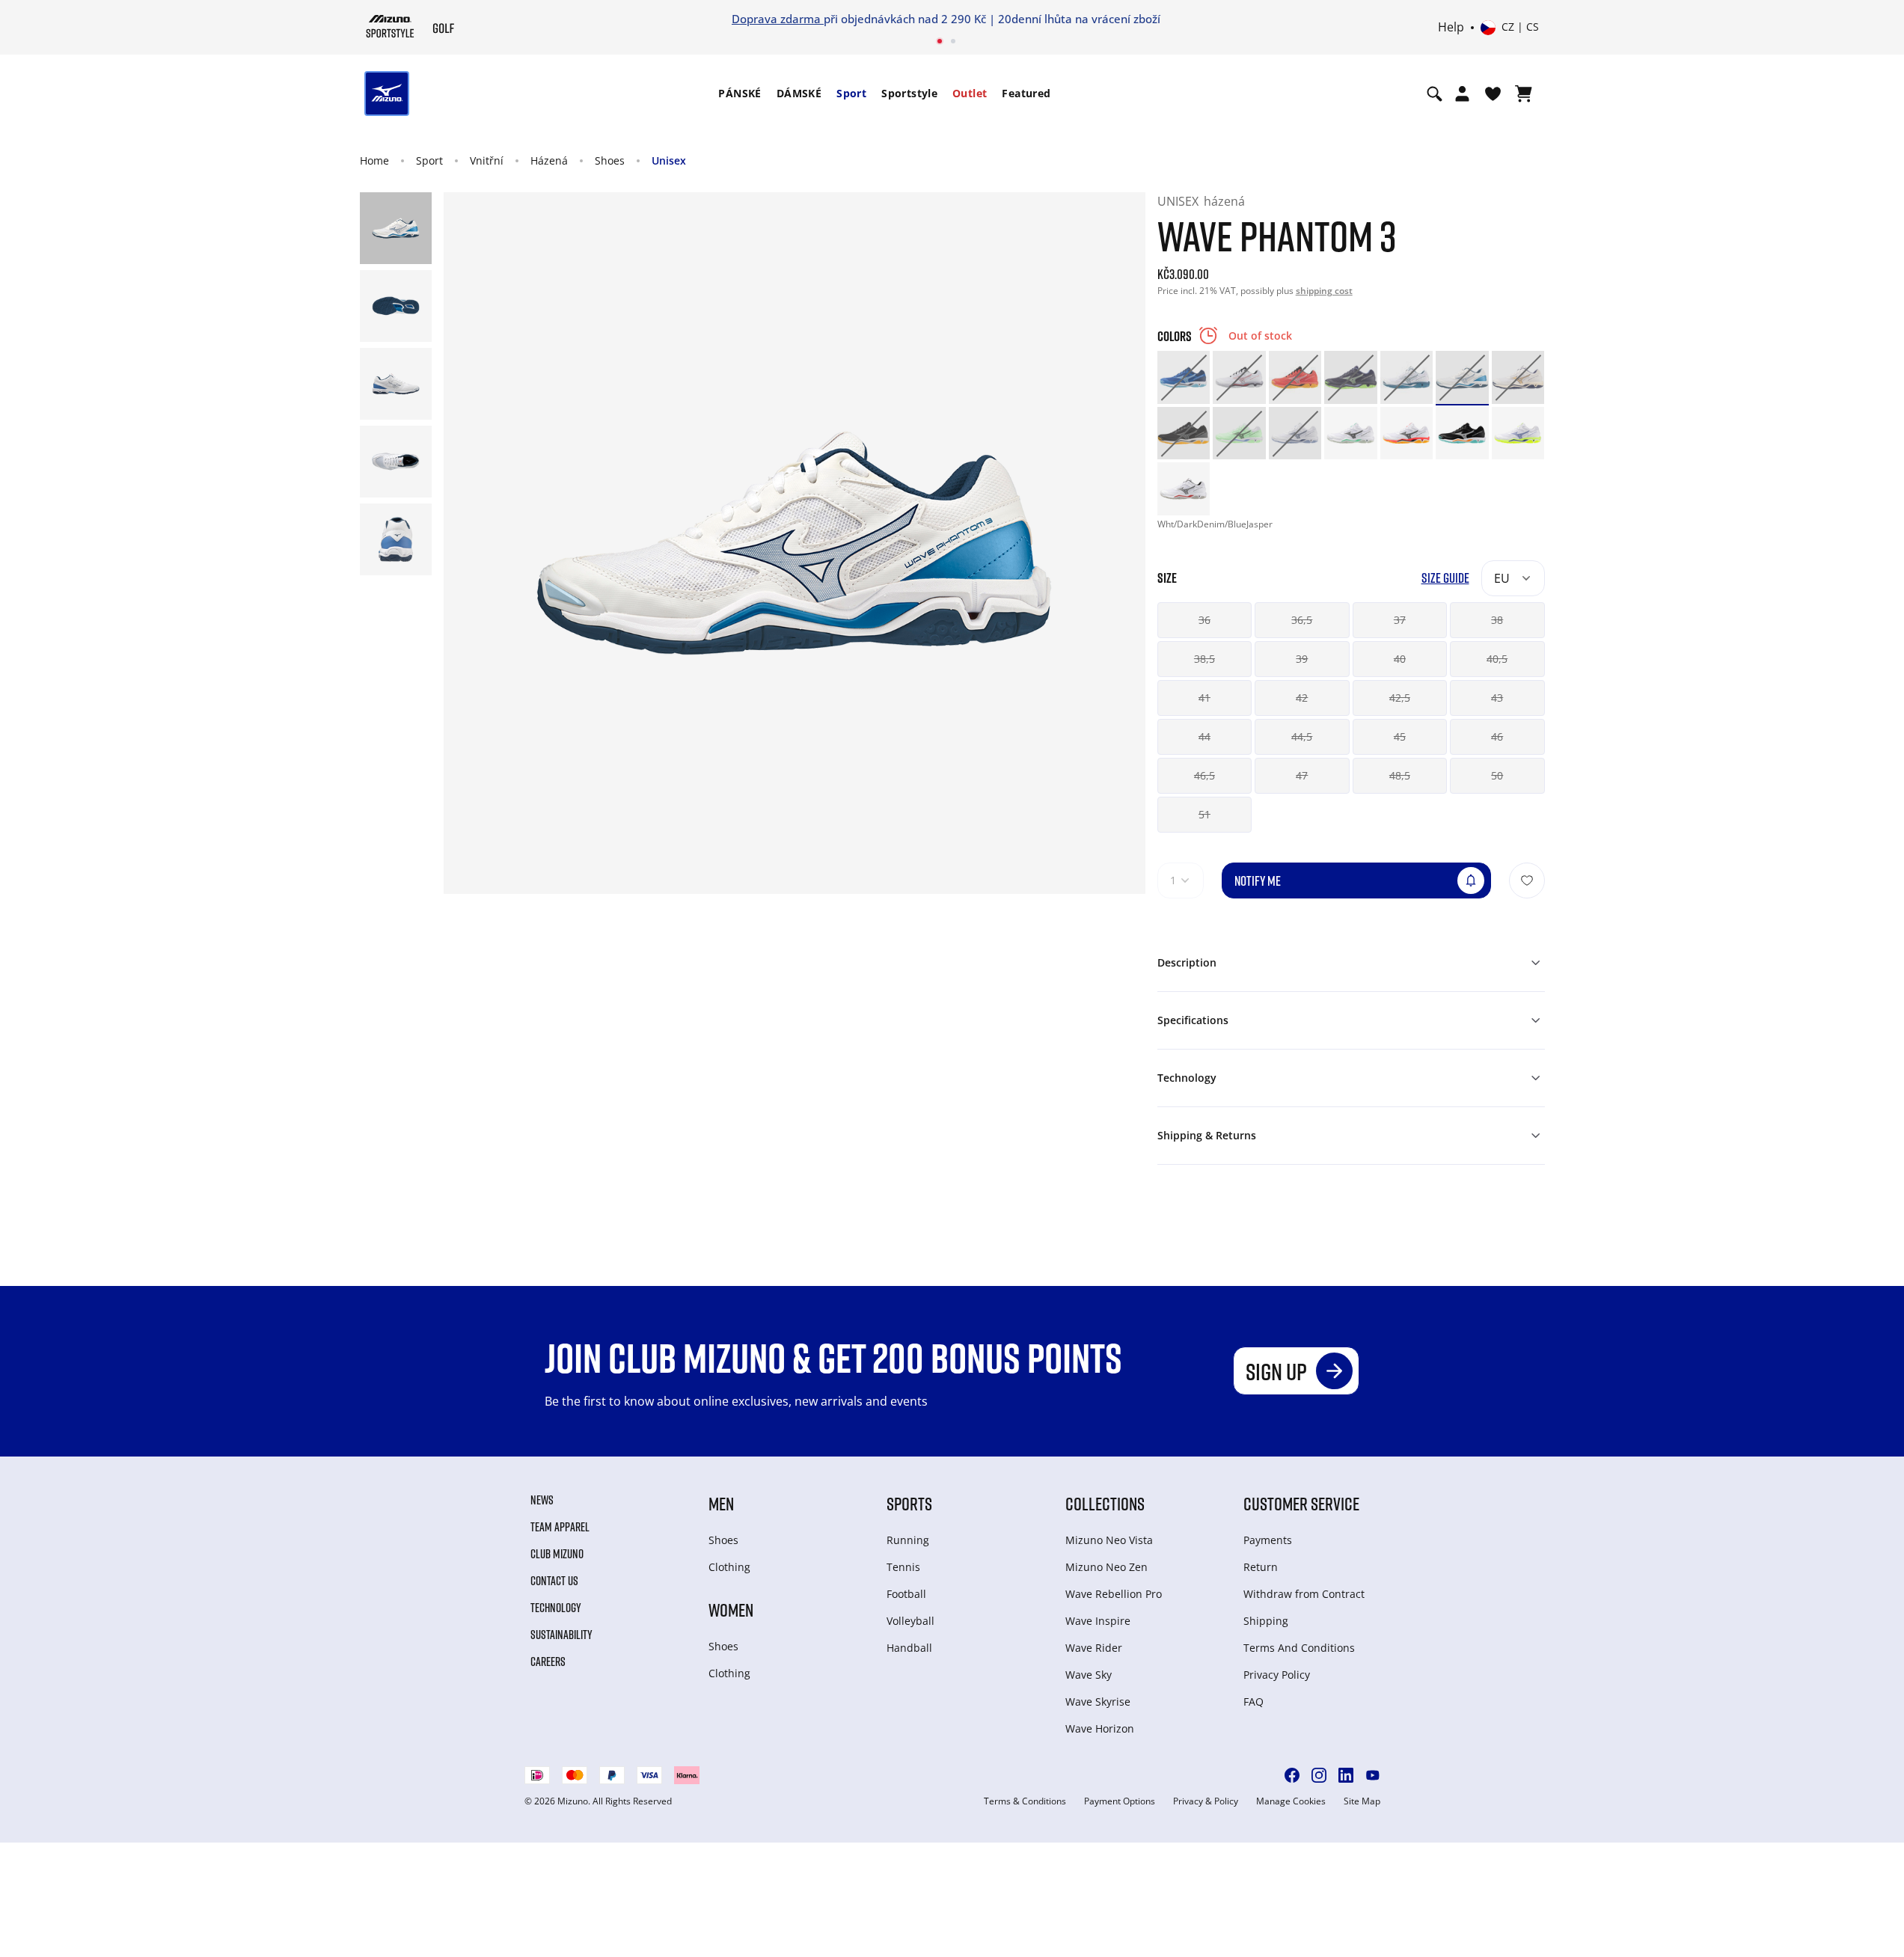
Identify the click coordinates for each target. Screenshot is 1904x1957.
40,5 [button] (1497, 659)
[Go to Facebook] (1292, 1775)
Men (721, 1503)
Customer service (1301, 1503)
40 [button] (1400, 659)
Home (374, 160)
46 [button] (1497, 736)
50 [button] (1497, 775)
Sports (909, 1503)
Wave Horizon (1100, 1728)
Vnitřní (487, 160)
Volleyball (910, 1621)
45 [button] (1400, 736)
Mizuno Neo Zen (1106, 1567)
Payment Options (1120, 1801)
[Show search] (1435, 94)
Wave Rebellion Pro (1114, 1594)
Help (1451, 28)
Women (731, 1610)
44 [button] (1204, 736)
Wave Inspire (1098, 1621)
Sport (851, 93)
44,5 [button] (1302, 736)
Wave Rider (1094, 1648)
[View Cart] (1524, 94)
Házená (549, 160)
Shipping (1266, 1621)
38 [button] (1497, 620)
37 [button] (1400, 620)
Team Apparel (560, 1527)
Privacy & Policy (1206, 1801)
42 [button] (1302, 698)
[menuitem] (740, 94)
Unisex (669, 160)
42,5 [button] (1400, 698)
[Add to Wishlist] (1527, 881)
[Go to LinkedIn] (1346, 1775)
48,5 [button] (1400, 775)
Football (906, 1594)
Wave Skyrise (1098, 1702)
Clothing (729, 1567)
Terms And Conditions (1299, 1648)
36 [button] (1204, 620)
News (542, 1500)
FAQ (1253, 1702)
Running (908, 1540)
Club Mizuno (557, 1554)
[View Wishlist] (1493, 94)
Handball (909, 1648)
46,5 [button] (1204, 775)
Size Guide (1445, 578)
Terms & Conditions (1025, 1801)
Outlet (970, 93)
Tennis (903, 1567)
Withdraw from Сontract (1304, 1594)
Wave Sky (1089, 1675)
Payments (1268, 1540)
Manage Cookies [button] (1291, 1801)
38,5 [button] (1204, 659)
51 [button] (1204, 814)
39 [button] (1302, 659)
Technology (556, 1608)
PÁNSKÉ (740, 93)
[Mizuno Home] (390, 26)
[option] (1184, 377)
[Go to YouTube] (1373, 1775)
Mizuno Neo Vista (1109, 1540)
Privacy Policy (1277, 1675)
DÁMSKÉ (799, 93)
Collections (1105, 1503)
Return (1261, 1567)
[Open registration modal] (1462, 94)
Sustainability (561, 1635)
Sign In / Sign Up (1050, 19)
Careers (548, 1662)
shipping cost (1324, 291)
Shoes (610, 160)
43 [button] (1497, 698)
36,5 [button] (1302, 620)
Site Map (1362, 1801)
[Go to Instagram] (1319, 1775)
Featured (1026, 93)
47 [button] (1302, 775)
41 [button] (1204, 698)
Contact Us (554, 1581)
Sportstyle (909, 93)
